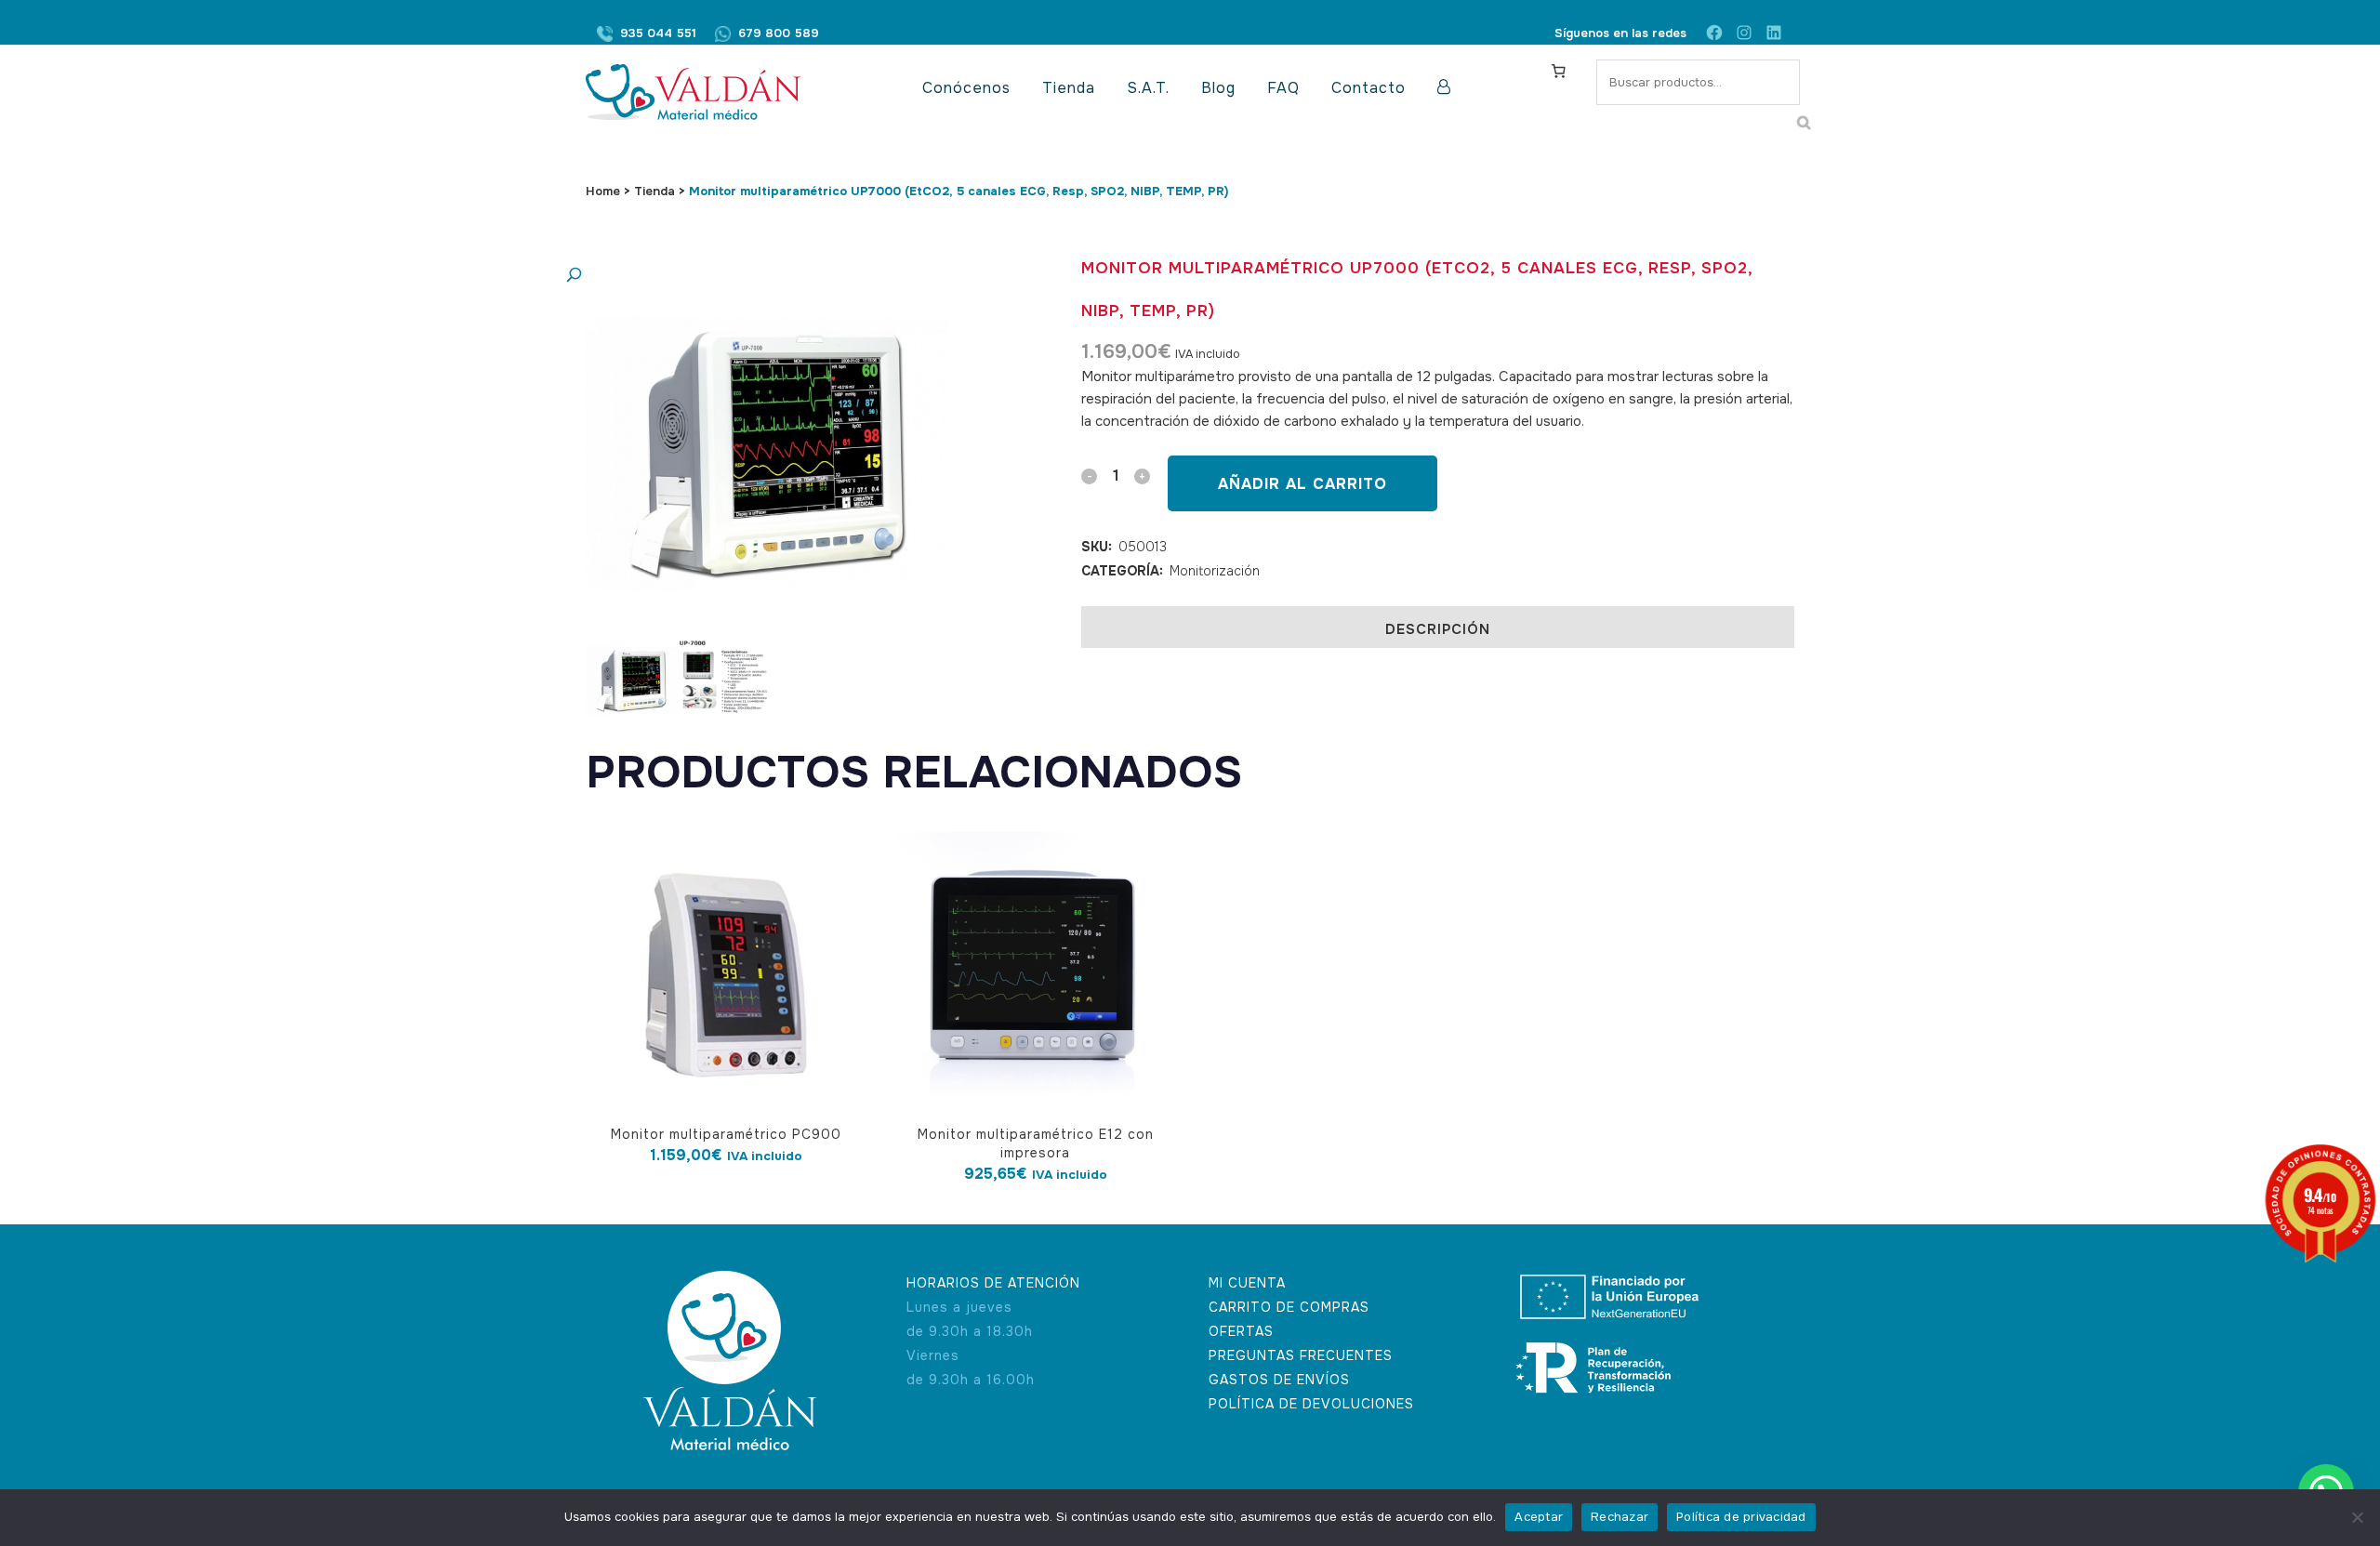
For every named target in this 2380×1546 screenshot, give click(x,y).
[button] (748, 276)
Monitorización (1215, 571)
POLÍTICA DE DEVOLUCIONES (1311, 1404)
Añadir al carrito (1302, 484)
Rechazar (1620, 1517)
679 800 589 (779, 33)
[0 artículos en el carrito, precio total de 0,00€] (1558, 71)
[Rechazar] (2357, 1517)
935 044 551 (658, 33)
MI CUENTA (1247, 1283)
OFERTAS (1241, 1331)
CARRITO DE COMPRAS (1289, 1307)
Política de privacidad (1741, 1517)
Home (603, 191)
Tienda (654, 191)
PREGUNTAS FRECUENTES (1301, 1355)
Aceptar (1539, 1517)
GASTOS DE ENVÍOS (1279, 1380)
